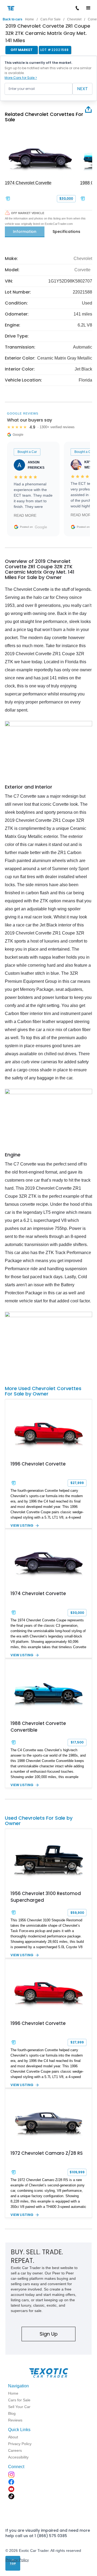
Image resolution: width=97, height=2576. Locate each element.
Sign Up (49, 2334)
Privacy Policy (17, 2560)
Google (41, 527)
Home (30, 19)
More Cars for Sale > (21, 78)
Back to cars (13, 19)
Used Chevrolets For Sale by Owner (39, 1821)
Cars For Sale (51, 19)
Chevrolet (74, 19)
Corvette (82, 270)
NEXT (82, 89)
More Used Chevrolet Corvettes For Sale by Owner (43, 1391)
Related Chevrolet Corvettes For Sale (44, 117)
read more (25, 515)
